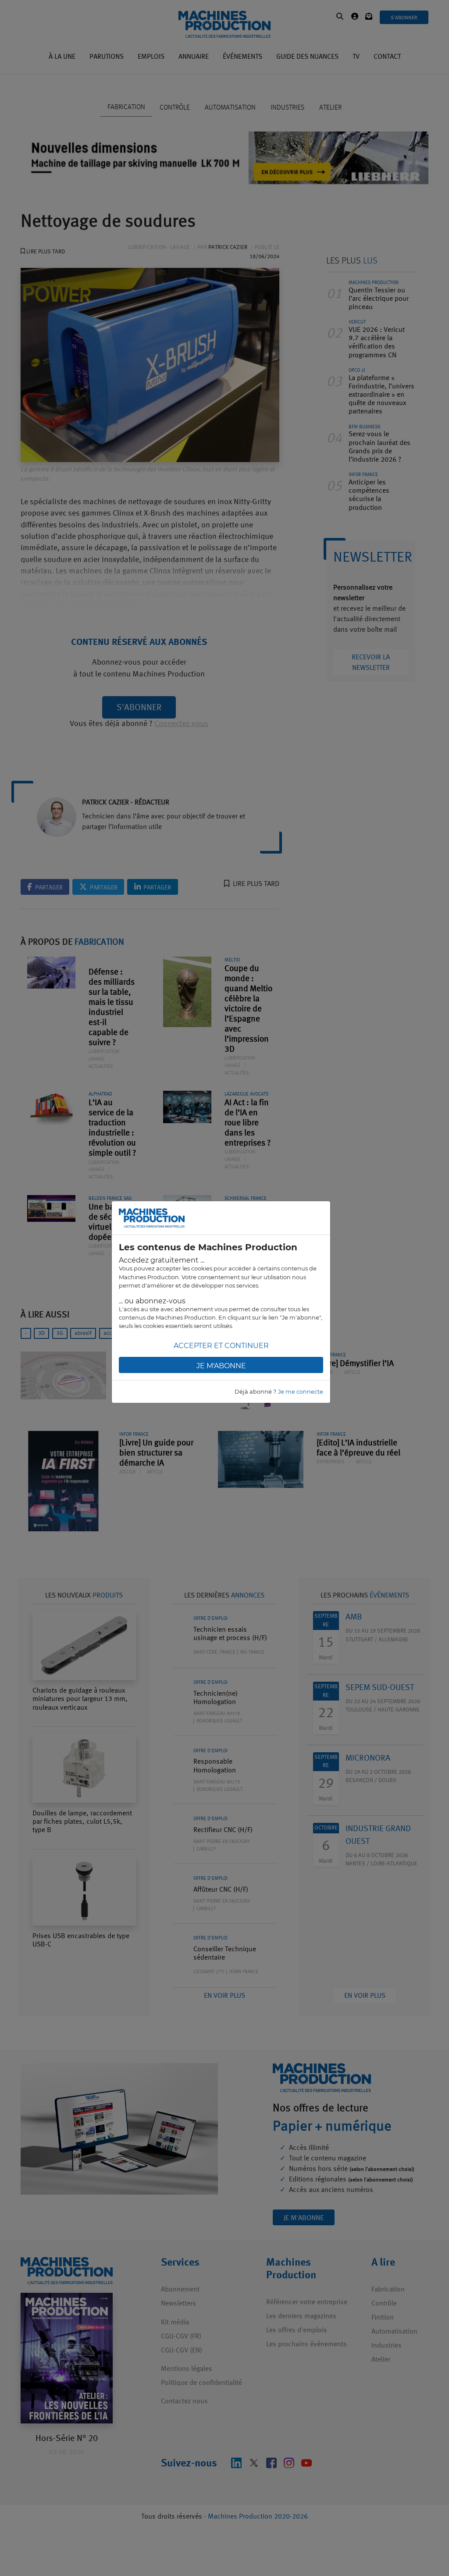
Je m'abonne (221, 1366)
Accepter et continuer (221, 1346)
